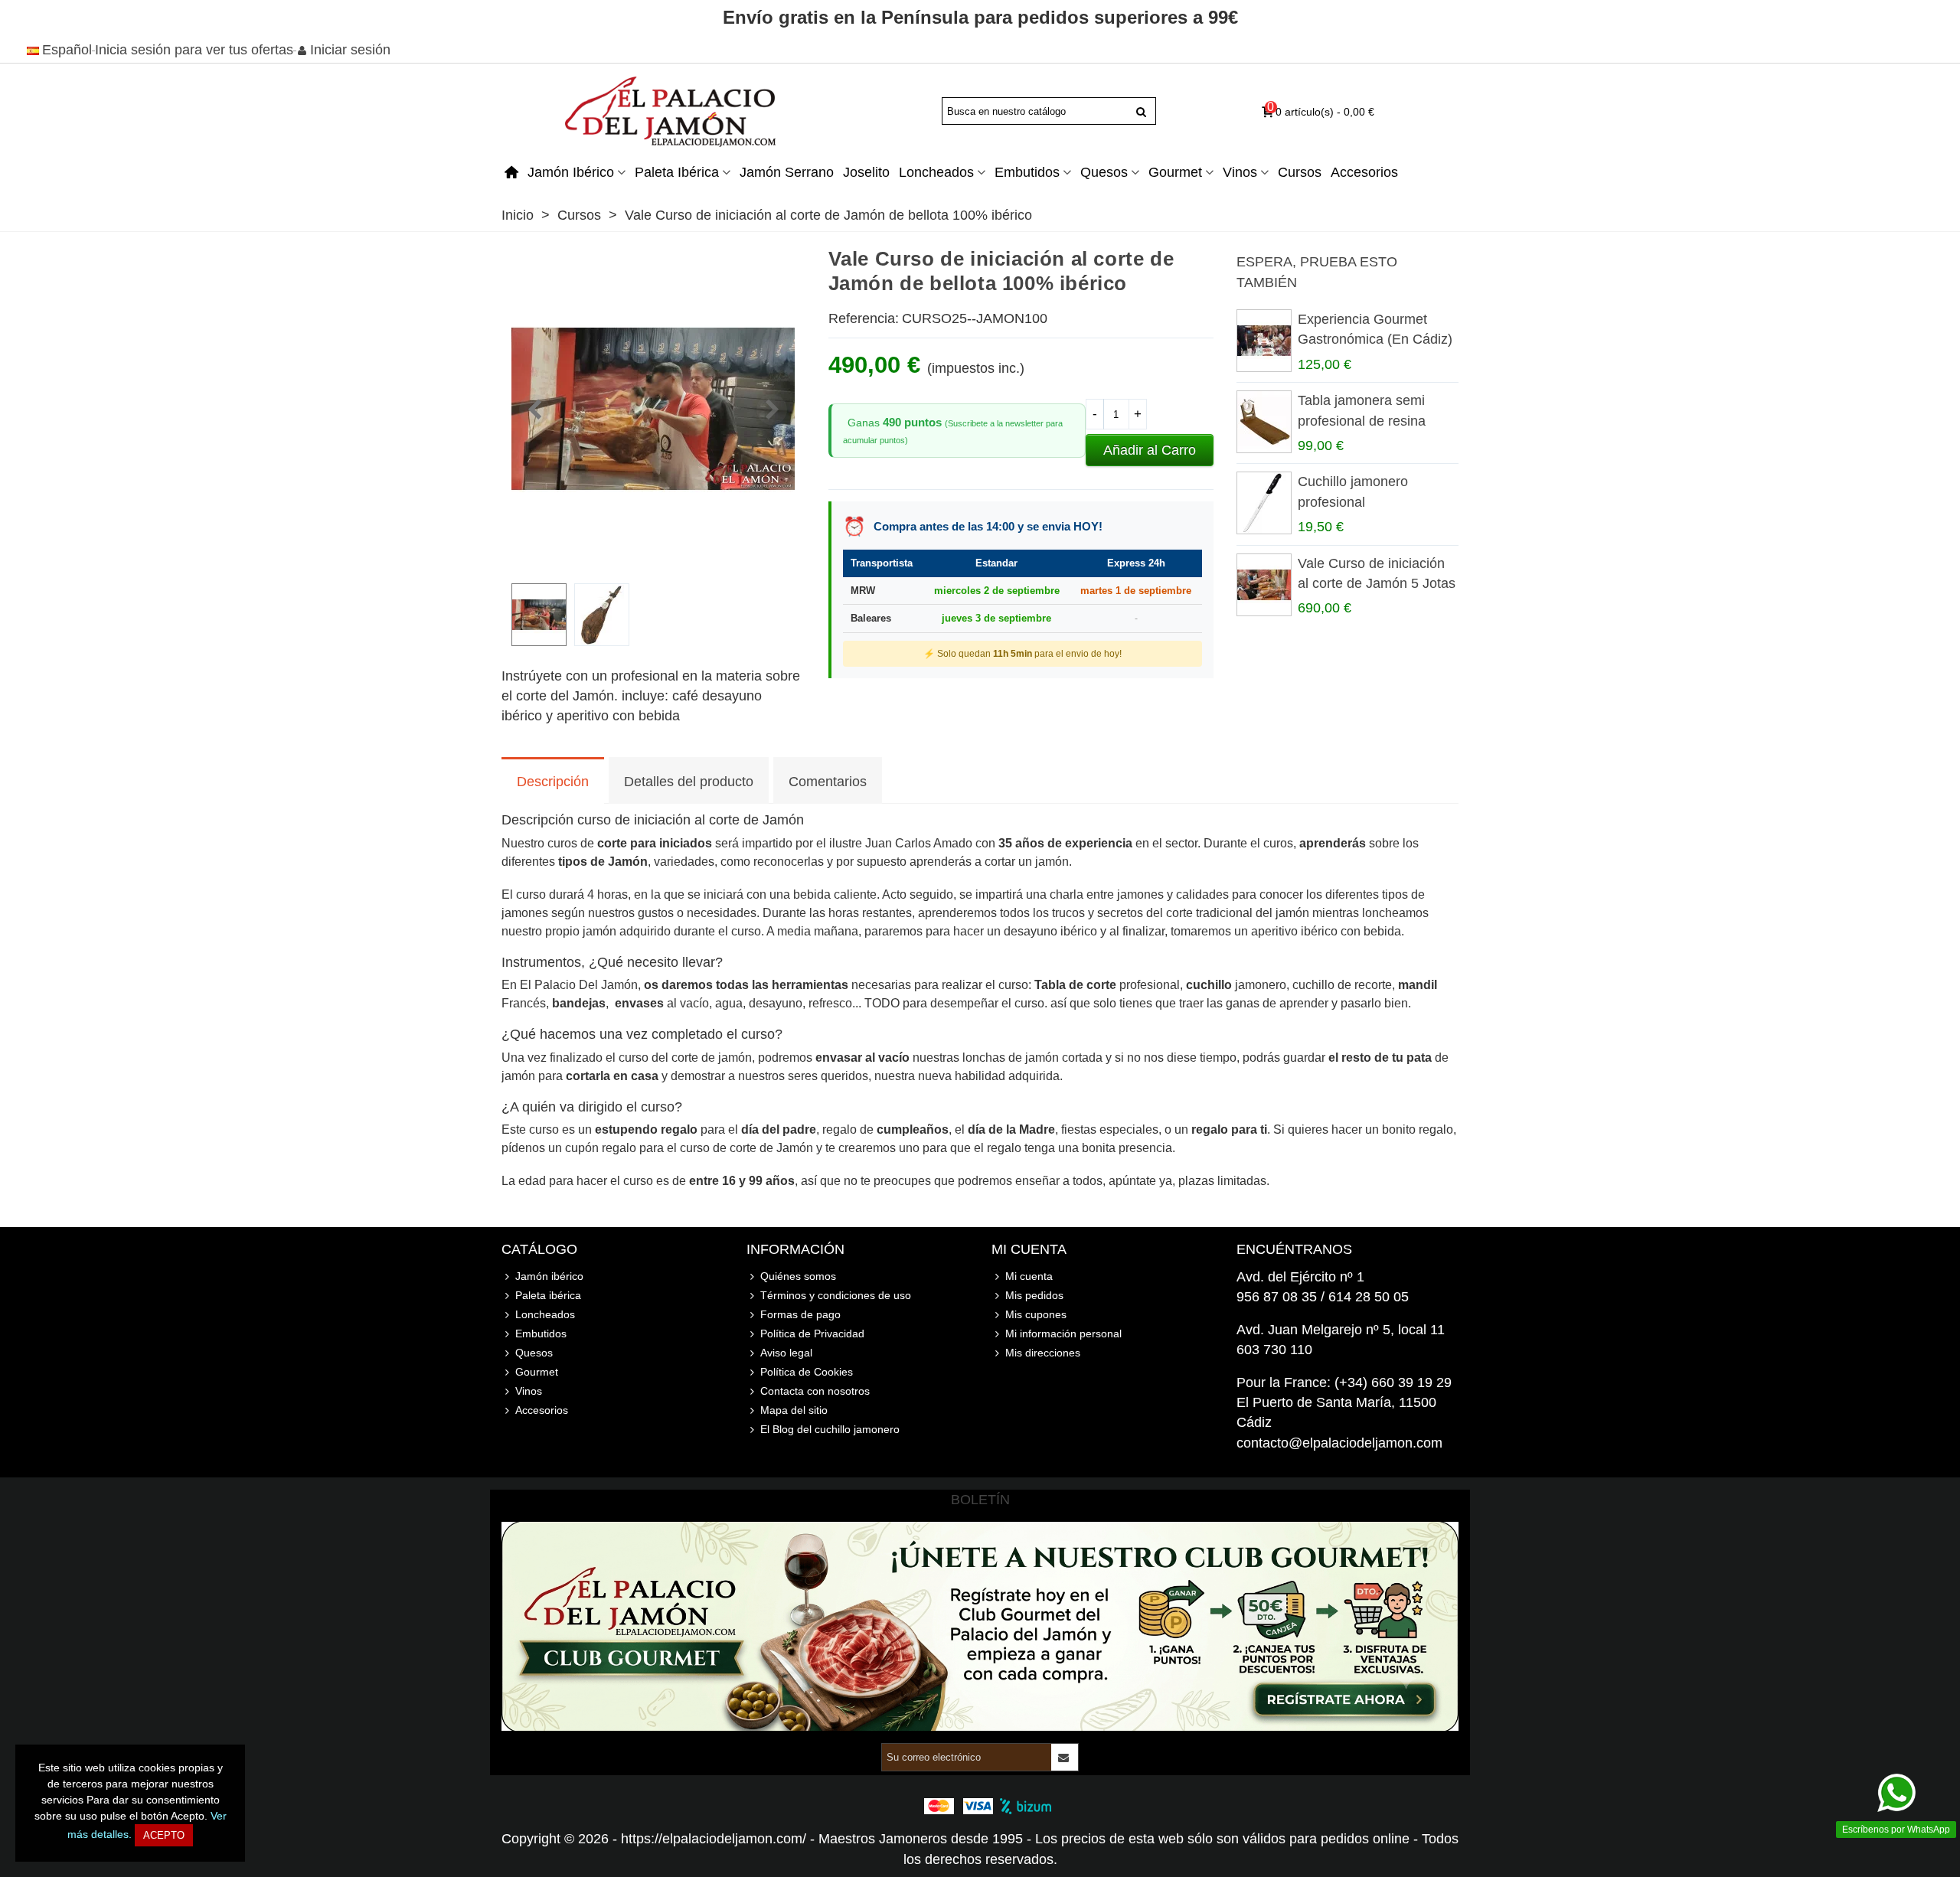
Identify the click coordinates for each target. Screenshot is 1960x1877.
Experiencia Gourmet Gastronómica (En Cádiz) (1375, 329)
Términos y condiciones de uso (836, 1295)
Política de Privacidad (812, 1333)
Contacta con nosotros (815, 1391)
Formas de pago (800, 1314)
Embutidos (1027, 172)
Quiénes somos (798, 1276)
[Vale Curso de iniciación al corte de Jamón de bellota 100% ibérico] (653, 561)
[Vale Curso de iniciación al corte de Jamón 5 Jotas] (1263, 585)
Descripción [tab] (553, 782)
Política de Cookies (807, 1372)
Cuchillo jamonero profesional (1353, 491)
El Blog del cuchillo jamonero (830, 1429)
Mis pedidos (1034, 1295)
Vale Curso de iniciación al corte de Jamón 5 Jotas (1377, 573)
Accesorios (1364, 172)
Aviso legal (786, 1353)
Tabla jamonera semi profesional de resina (1362, 410)
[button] (772, 410)
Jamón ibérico (571, 172)
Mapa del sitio (794, 1410)
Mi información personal (1063, 1333)
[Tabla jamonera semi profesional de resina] (1263, 422)
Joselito (866, 172)
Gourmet (1175, 172)
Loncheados (936, 172)
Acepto (164, 1835)
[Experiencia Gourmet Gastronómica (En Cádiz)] (1263, 341)
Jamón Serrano (787, 172)
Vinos (1240, 172)
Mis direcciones (1043, 1353)
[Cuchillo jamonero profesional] (1263, 503)
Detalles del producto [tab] (689, 782)
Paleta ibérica (677, 172)
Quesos (1104, 172)
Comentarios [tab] (828, 782)
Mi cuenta (1029, 1276)
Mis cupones (1036, 1314)
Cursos (1300, 172)
